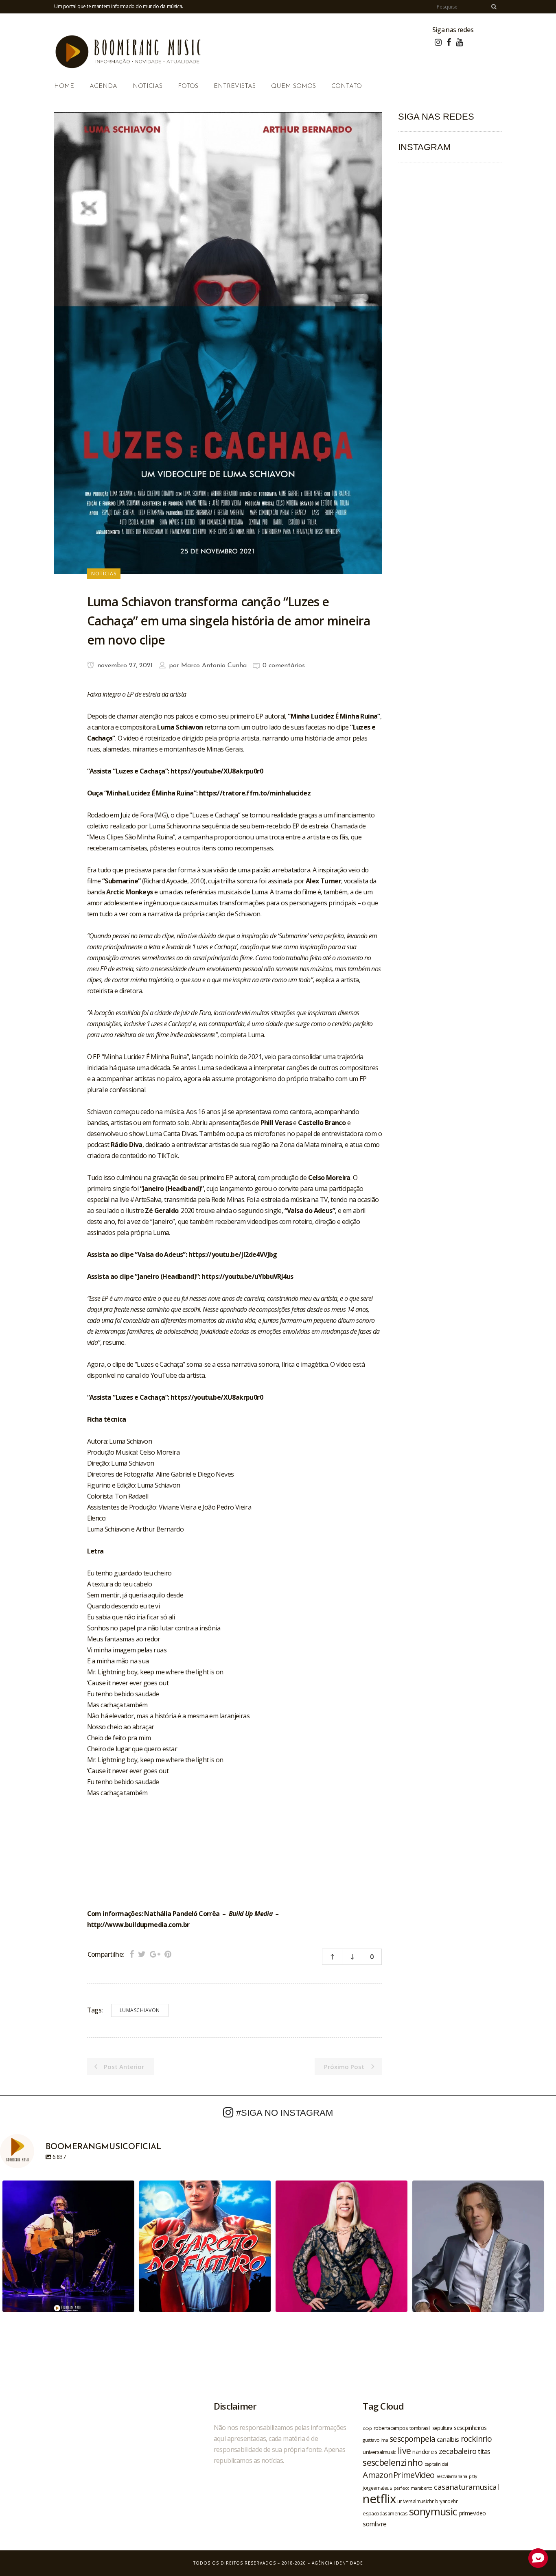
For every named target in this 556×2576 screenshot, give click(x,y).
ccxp (367, 2428)
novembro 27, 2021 (124, 666)
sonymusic (433, 2512)
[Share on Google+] (155, 1954)
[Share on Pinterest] (168, 1954)
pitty (473, 2476)
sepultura (442, 2428)
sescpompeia (412, 2439)
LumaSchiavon (140, 2010)
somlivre (374, 2524)
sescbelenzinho (393, 2462)
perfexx (401, 2488)
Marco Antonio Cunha (214, 666)
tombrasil (420, 2428)
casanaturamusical (466, 2487)
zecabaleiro (457, 2451)
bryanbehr (446, 2501)
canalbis (448, 2439)
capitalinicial (436, 2464)
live (404, 2450)
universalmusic (379, 2452)
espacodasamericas (385, 2513)
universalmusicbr (415, 2501)
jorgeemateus (377, 2488)
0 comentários (284, 666)
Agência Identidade (337, 2563)
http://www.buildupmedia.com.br (138, 1925)
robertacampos (391, 2428)
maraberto (422, 2488)
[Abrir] (68, 2246)
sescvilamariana (452, 2476)
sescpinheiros (470, 2428)
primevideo (473, 2513)
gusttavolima (375, 2440)
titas (484, 2451)
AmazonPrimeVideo (398, 2475)
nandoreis (425, 2451)
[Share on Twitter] (142, 1954)
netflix (379, 2499)
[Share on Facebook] (132, 1954)
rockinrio (476, 2439)
